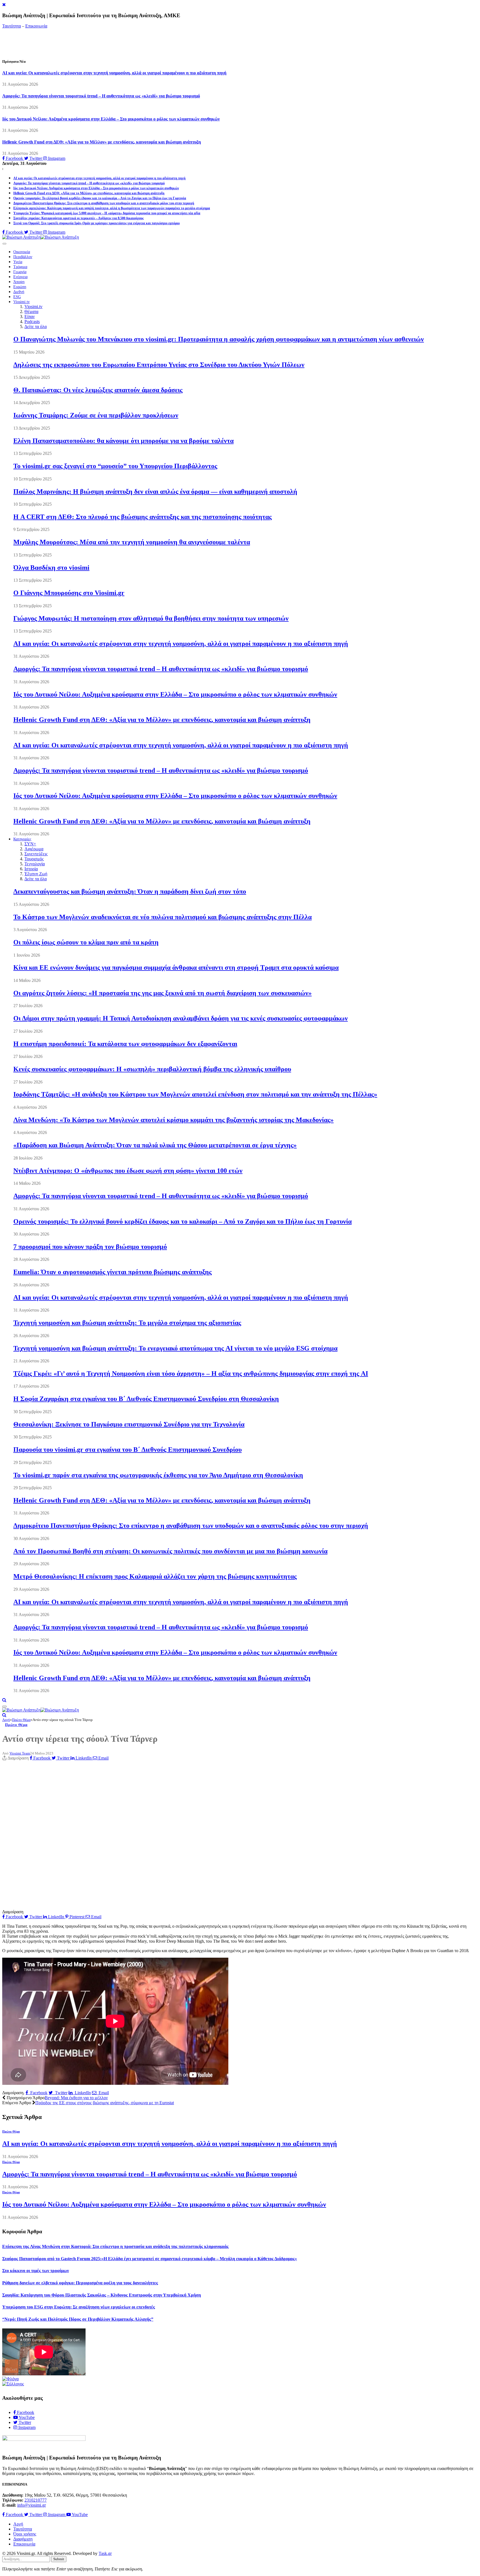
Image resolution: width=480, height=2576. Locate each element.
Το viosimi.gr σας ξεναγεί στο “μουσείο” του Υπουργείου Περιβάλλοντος (115, 466)
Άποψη (19, 282)
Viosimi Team (20, 1753)
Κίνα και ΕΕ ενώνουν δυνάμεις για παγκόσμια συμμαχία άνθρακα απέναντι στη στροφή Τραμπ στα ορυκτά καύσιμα (176, 967)
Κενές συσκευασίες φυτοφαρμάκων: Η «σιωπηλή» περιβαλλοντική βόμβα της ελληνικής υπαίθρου (152, 1069)
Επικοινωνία (36, 26)
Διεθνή (19, 292)
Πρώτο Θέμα (16, 1725)
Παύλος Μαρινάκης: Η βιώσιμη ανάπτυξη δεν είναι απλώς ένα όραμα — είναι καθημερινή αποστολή (155, 491)
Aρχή (18, 2524)
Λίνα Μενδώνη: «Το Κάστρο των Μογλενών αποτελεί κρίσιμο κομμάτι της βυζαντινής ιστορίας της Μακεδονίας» (173, 1120)
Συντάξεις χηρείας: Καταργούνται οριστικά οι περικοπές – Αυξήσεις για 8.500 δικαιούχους (78, 218)
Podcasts (32, 322)
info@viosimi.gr (32, 2505)
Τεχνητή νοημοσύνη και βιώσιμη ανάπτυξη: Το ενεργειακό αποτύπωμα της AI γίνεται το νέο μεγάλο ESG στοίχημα (175, 1348)
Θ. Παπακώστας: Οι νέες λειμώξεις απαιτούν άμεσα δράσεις (98, 390)
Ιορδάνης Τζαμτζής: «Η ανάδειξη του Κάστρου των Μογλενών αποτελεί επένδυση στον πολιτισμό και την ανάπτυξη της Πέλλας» (195, 1094)
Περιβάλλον (23, 257)
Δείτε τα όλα (36, 327)
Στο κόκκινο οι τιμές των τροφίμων (36, 2271)
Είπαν (30, 317)
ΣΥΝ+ (30, 844)
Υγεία (18, 262)
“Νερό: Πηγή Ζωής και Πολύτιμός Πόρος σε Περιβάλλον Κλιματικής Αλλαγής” (78, 2319)
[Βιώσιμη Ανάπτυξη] (41, 237)
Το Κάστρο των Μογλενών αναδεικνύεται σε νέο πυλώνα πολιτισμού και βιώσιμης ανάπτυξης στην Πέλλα (162, 917)
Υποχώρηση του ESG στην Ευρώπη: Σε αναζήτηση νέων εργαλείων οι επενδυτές (79, 2307)
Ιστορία (31, 869)
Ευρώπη (20, 287)
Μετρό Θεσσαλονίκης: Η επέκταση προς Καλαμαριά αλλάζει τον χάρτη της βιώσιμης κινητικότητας (155, 1576)
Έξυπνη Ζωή (36, 874)
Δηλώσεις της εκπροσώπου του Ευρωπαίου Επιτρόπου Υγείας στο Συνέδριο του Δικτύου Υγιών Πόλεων (159, 365)
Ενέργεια (20, 277)
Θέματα (31, 312)
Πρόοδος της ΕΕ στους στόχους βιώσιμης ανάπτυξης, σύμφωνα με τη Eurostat (105, 2103)
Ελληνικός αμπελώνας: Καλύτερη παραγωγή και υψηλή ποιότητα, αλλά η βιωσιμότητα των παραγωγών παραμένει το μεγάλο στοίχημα (112, 208)
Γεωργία (20, 272)
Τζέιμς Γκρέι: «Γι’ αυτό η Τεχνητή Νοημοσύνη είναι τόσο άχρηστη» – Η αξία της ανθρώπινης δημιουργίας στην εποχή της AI (191, 1373)
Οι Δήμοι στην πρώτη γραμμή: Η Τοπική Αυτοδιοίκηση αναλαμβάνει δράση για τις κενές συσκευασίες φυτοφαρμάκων (181, 1018)
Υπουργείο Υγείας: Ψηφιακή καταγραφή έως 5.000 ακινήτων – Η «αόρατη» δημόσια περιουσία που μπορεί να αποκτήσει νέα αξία (107, 213)
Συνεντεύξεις (36, 854)
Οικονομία (22, 252)
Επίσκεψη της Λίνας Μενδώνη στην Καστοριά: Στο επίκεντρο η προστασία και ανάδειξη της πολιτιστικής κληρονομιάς (115, 2246)
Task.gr (105, 2553)
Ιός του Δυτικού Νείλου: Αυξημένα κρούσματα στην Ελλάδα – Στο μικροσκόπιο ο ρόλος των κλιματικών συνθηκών (111, 119)
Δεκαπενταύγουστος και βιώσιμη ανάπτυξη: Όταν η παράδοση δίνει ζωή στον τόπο (130, 891)
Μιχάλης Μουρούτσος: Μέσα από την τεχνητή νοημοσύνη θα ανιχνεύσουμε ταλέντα (132, 542)
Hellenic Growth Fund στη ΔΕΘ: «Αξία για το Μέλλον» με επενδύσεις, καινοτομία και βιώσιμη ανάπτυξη (102, 142)
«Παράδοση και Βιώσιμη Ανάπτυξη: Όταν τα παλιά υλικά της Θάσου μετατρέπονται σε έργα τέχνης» (155, 1145)
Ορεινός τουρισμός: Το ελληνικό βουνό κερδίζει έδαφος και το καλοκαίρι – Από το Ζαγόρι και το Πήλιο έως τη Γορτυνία (100, 198)
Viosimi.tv (22, 302)
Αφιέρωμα (34, 849)
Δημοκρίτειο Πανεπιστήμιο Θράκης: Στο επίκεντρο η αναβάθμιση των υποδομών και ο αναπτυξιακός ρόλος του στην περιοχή (104, 203)
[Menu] (4, 244)
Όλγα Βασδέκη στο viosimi (51, 568)
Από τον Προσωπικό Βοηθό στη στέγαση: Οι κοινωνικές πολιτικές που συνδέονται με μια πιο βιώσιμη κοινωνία (170, 1551)
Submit (59, 2559)
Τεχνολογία (35, 864)
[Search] (4, 1700)
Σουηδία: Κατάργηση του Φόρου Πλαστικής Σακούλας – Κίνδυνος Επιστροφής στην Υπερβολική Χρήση (102, 2295)
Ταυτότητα (12, 26)
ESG (17, 297)
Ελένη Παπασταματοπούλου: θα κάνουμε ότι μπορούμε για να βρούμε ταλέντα (123, 441)
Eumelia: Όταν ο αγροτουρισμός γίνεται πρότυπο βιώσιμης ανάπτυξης (112, 1272)
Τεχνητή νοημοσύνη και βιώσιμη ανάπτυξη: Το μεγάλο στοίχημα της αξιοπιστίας (127, 1323)
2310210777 (36, 2500)
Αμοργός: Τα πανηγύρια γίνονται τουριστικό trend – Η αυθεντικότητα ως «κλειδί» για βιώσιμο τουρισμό (101, 96)
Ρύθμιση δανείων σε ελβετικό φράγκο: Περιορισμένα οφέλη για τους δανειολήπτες (80, 2283)
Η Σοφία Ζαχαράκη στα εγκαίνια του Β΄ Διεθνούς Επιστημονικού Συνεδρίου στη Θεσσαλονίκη (146, 1399)
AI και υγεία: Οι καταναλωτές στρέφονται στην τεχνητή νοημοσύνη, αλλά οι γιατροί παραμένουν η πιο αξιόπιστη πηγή (114, 73)
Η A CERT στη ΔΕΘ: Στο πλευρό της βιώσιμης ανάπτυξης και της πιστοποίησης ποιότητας (142, 517)
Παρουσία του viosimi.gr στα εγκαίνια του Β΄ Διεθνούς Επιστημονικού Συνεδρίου (127, 1450)
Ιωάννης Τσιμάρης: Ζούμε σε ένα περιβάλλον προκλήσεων (96, 415)
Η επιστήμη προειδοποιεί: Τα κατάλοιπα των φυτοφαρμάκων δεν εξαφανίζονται (125, 1044)
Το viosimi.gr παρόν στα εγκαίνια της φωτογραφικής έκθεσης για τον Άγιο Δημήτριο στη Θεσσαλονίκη (158, 1475)
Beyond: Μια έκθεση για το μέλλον (76, 2098)
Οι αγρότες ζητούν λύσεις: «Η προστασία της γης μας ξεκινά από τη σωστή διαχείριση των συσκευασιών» (162, 993)
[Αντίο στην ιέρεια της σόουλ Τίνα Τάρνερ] (115, 1907)
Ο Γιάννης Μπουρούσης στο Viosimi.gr (69, 593)
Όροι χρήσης (25, 2534)
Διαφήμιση (23, 2539)
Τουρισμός (34, 859)
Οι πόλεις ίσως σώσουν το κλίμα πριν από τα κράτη (86, 942)
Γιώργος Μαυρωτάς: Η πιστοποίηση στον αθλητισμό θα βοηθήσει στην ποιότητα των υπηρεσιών (151, 618)
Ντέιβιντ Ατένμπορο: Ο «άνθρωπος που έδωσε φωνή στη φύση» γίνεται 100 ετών (128, 1171)
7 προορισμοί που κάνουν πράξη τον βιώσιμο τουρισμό (90, 1247)
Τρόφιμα (20, 267)
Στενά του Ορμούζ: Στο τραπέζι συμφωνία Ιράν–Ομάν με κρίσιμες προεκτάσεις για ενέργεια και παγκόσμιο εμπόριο (97, 223)
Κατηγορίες (22, 839)
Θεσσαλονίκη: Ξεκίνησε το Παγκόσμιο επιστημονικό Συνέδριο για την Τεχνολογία (129, 1424)
